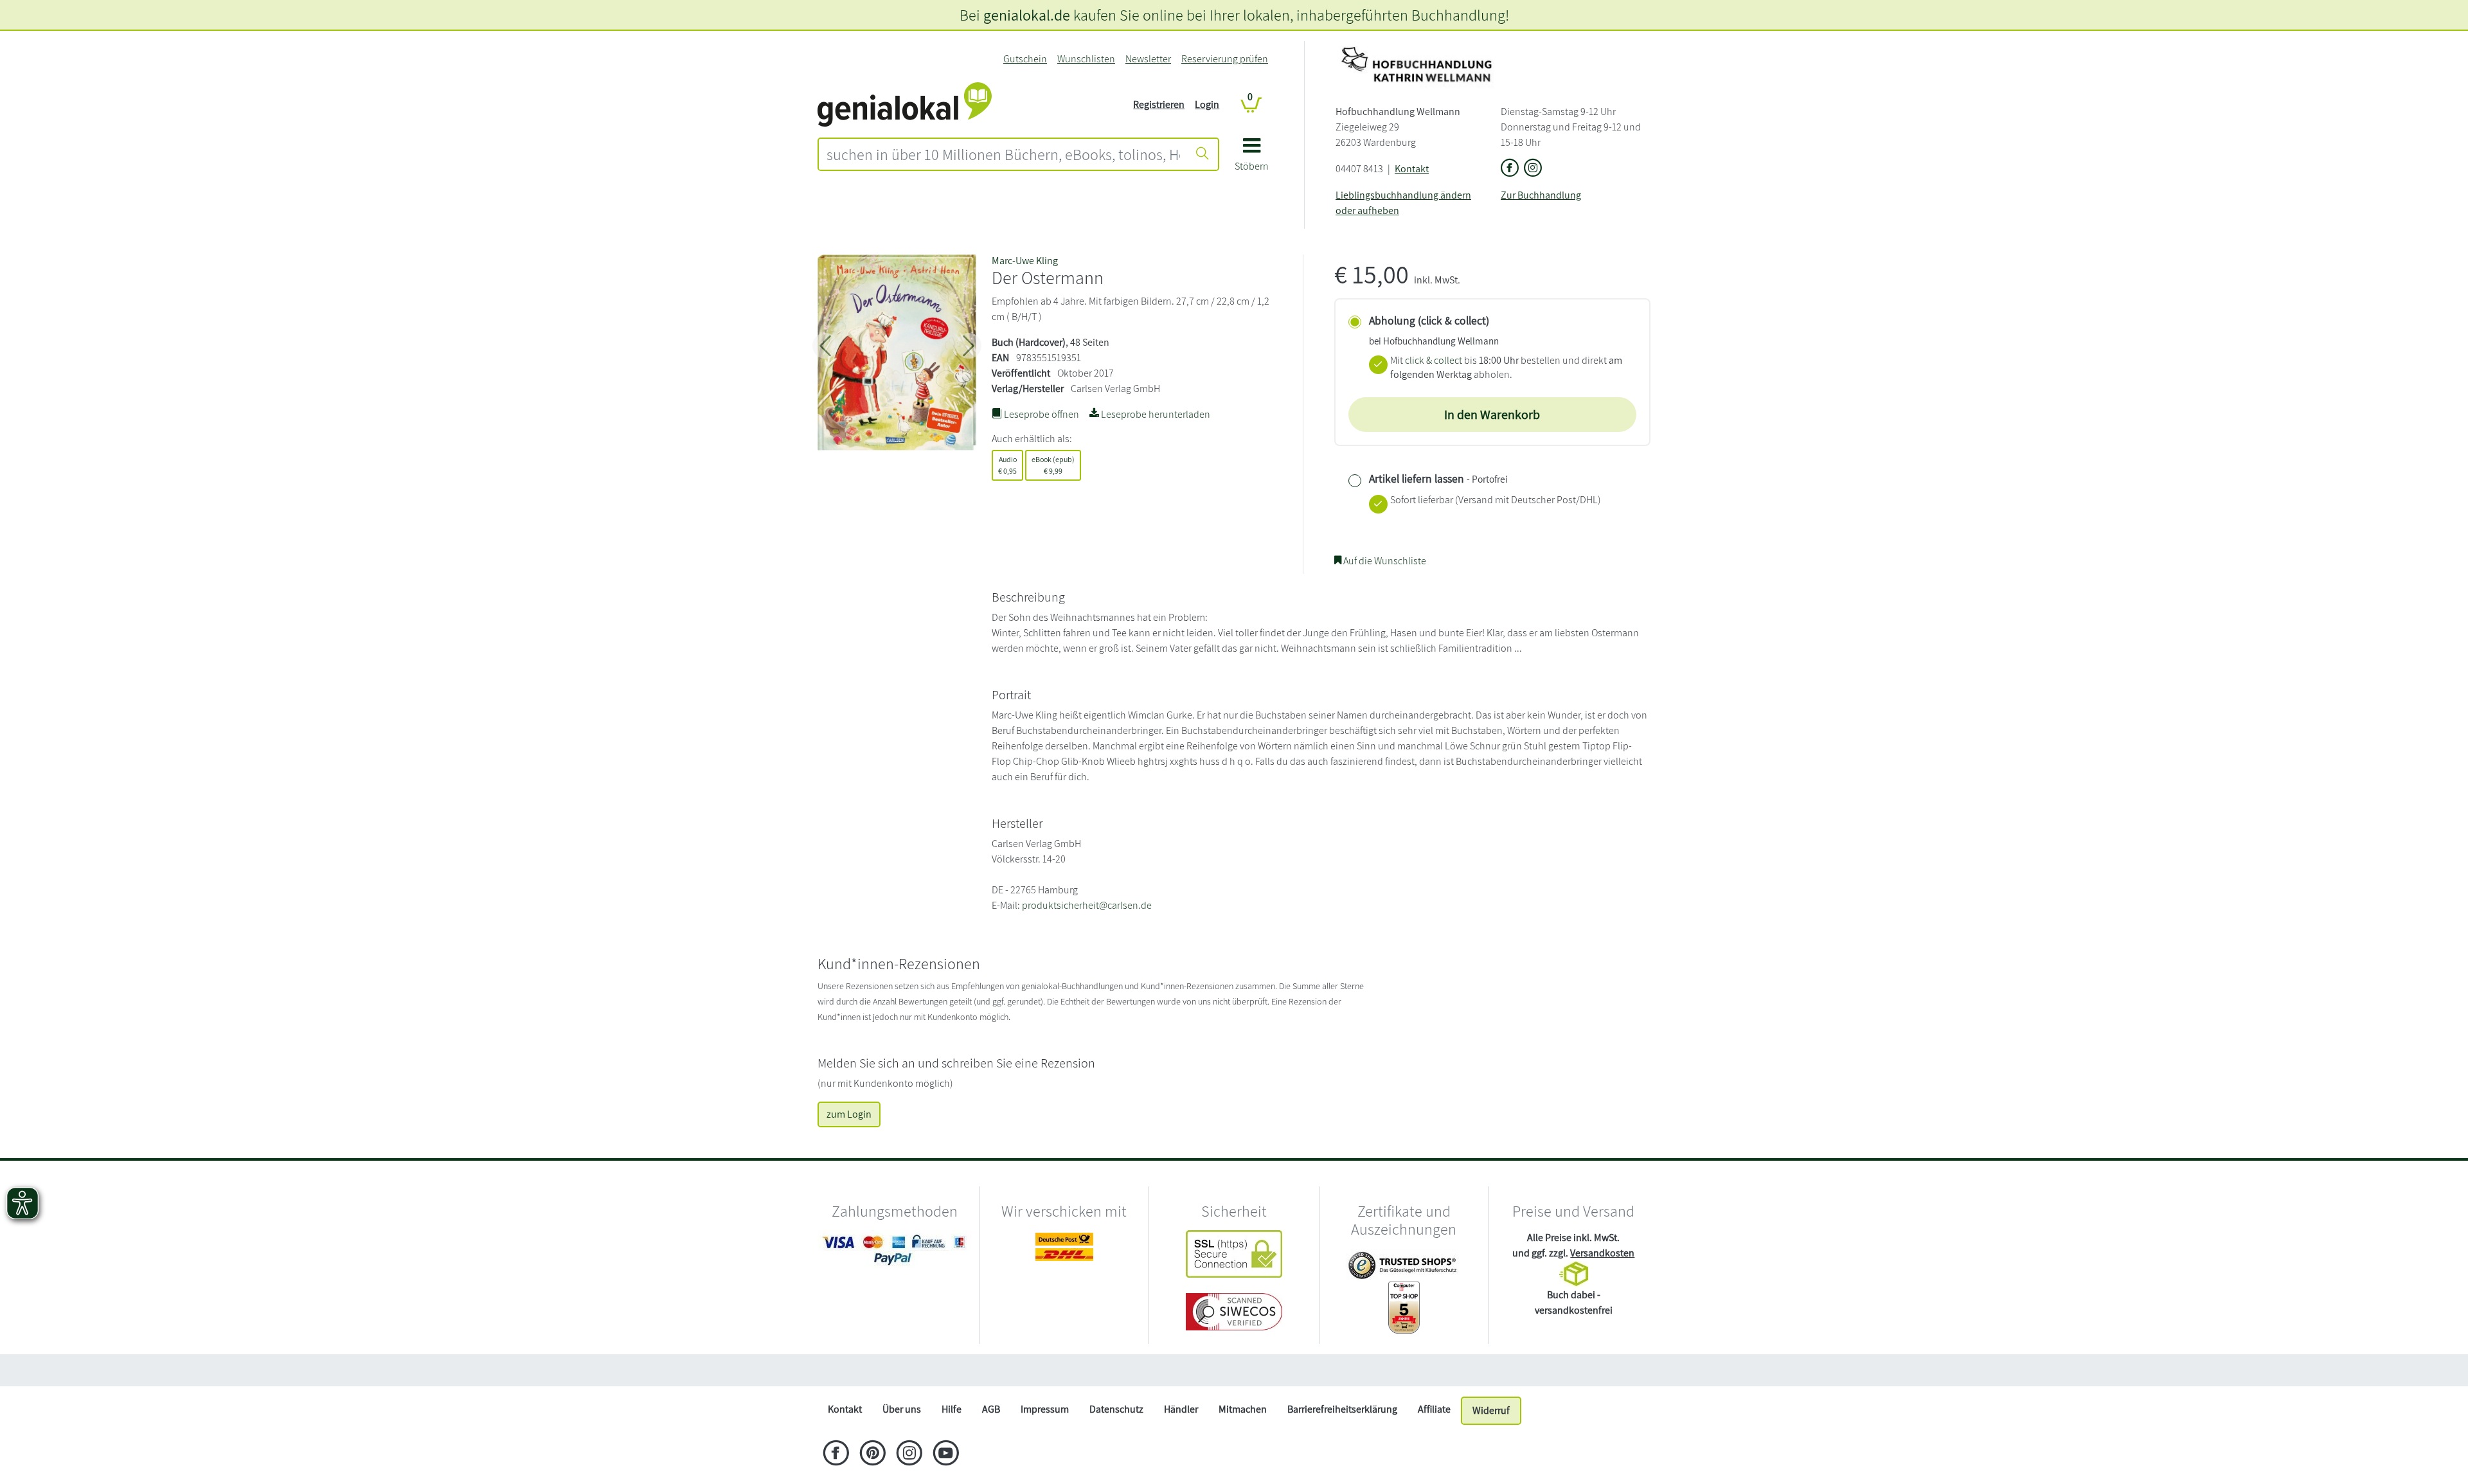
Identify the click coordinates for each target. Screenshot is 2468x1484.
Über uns (902, 1409)
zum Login (849, 1114)
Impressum (1045, 1409)
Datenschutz (1116, 1409)
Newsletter (1148, 59)
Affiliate (1434, 1409)
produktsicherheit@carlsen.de (1087, 905)
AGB (991, 1409)
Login (1207, 104)
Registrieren (1159, 104)
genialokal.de (1027, 15)
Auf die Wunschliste (1384, 561)
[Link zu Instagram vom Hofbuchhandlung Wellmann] (1533, 169)
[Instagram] (909, 1454)
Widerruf (1491, 1410)
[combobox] (1003, 154)
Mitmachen (1243, 1409)
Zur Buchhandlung (1541, 195)
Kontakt (1412, 169)
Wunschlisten (1086, 59)
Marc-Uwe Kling (1025, 261)
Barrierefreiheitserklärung (1342, 1409)
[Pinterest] (872, 1454)
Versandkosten (1602, 1253)
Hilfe (952, 1409)
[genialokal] (905, 104)
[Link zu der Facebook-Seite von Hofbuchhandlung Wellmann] (1510, 169)
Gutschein (1025, 59)
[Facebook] (836, 1454)
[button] (1252, 159)
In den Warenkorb (1492, 415)
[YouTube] (946, 1454)
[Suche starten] (1203, 154)
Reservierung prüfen (1225, 59)
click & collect (1434, 360)
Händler (1181, 1409)
